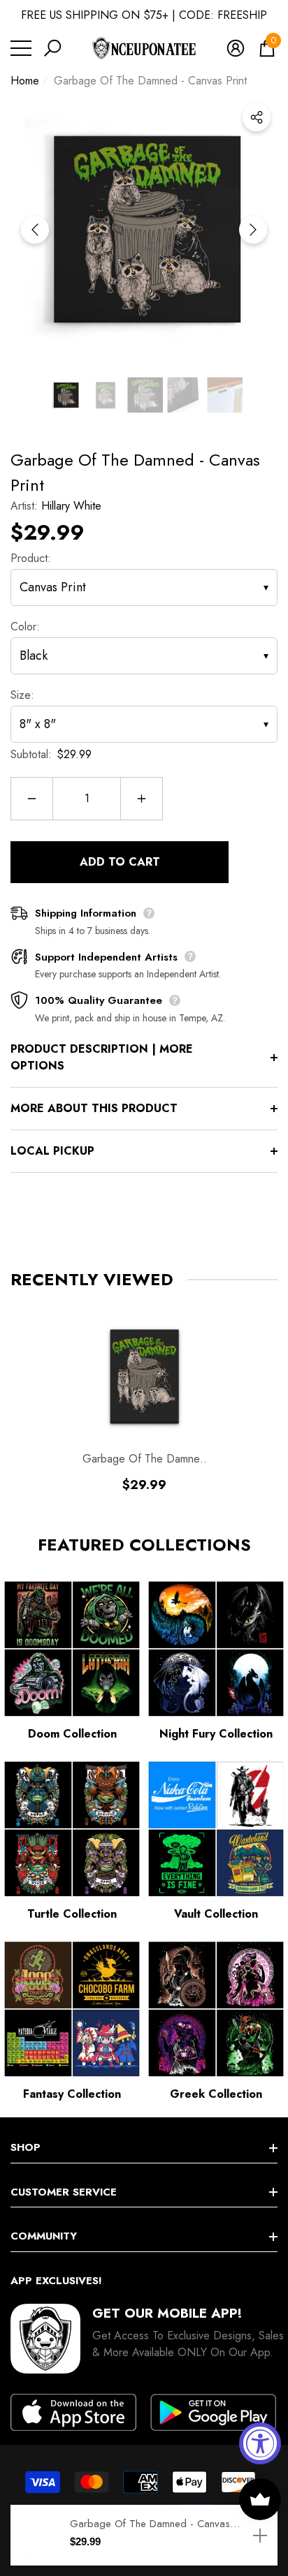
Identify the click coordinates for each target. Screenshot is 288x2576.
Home (25, 81)
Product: (31, 558)
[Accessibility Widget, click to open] (260, 2443)
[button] (52, 48)
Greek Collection (216, 2094)
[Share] (257, 117)
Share (257, 117)
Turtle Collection (72, 1914)
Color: (25, 627)
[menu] (21, 48)
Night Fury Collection (216, 1734)
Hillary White (71, 506)
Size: (22, 695)
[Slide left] (35, 230)
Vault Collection (216, 1914)
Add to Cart (120, 862)
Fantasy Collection (72, 2094)
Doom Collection (72, 1734)
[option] (144, 230)
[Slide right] (253, 230)
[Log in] (236, 48)
